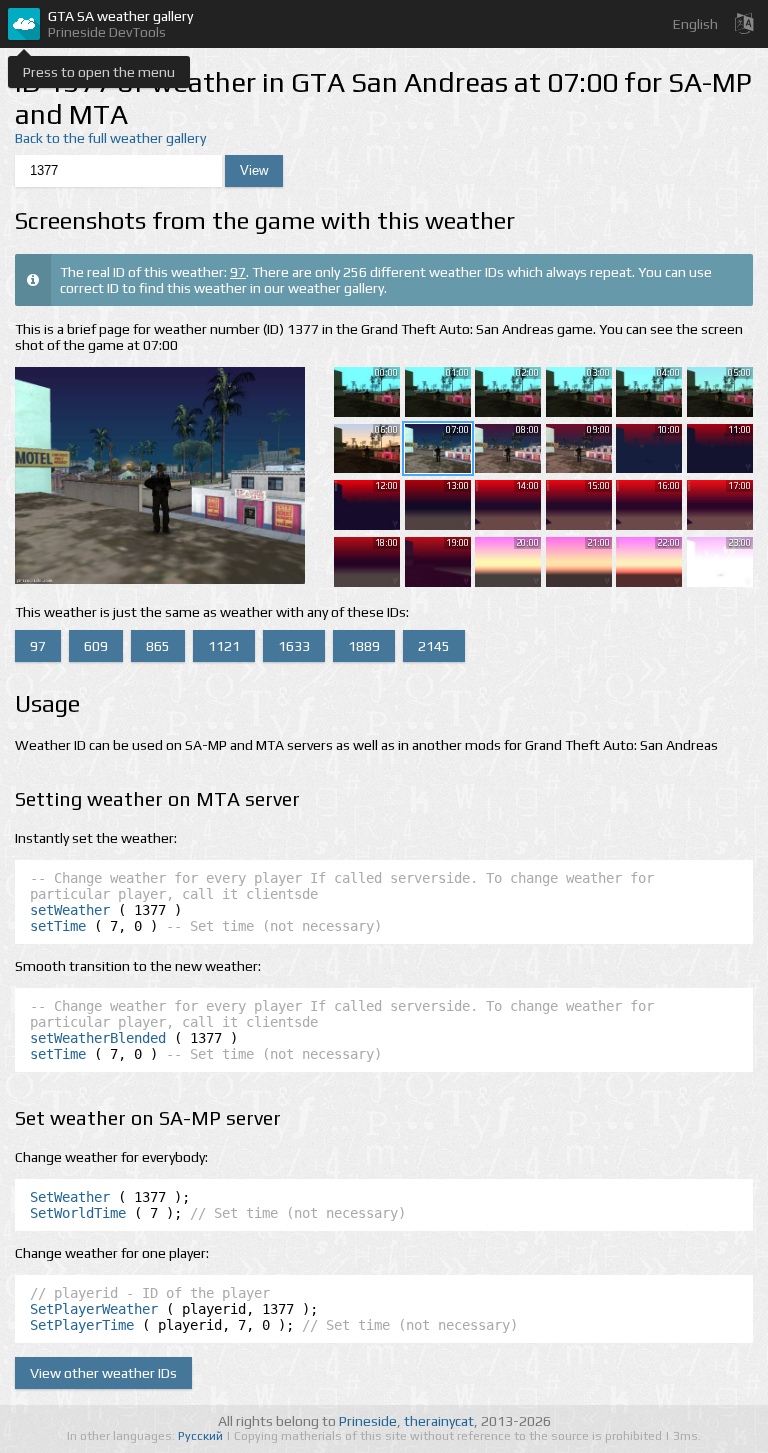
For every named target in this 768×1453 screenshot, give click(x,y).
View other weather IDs (103, 1373)
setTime (58, 926)
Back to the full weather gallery (110, 138)
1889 (364, 646)
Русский (202, 1436)
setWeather (70, 910)
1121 (224, 646)
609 (96, 646)
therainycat (439, 1421)
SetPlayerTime (82, 1325)
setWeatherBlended (98, 1038)
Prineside (368, 1421)
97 (238, 272)
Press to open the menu (99, 72)
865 (158, 646)
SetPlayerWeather (94, 1309)
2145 (434, 646)
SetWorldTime (78, 1213)
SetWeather (70, 1197)
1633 (294, 646)
